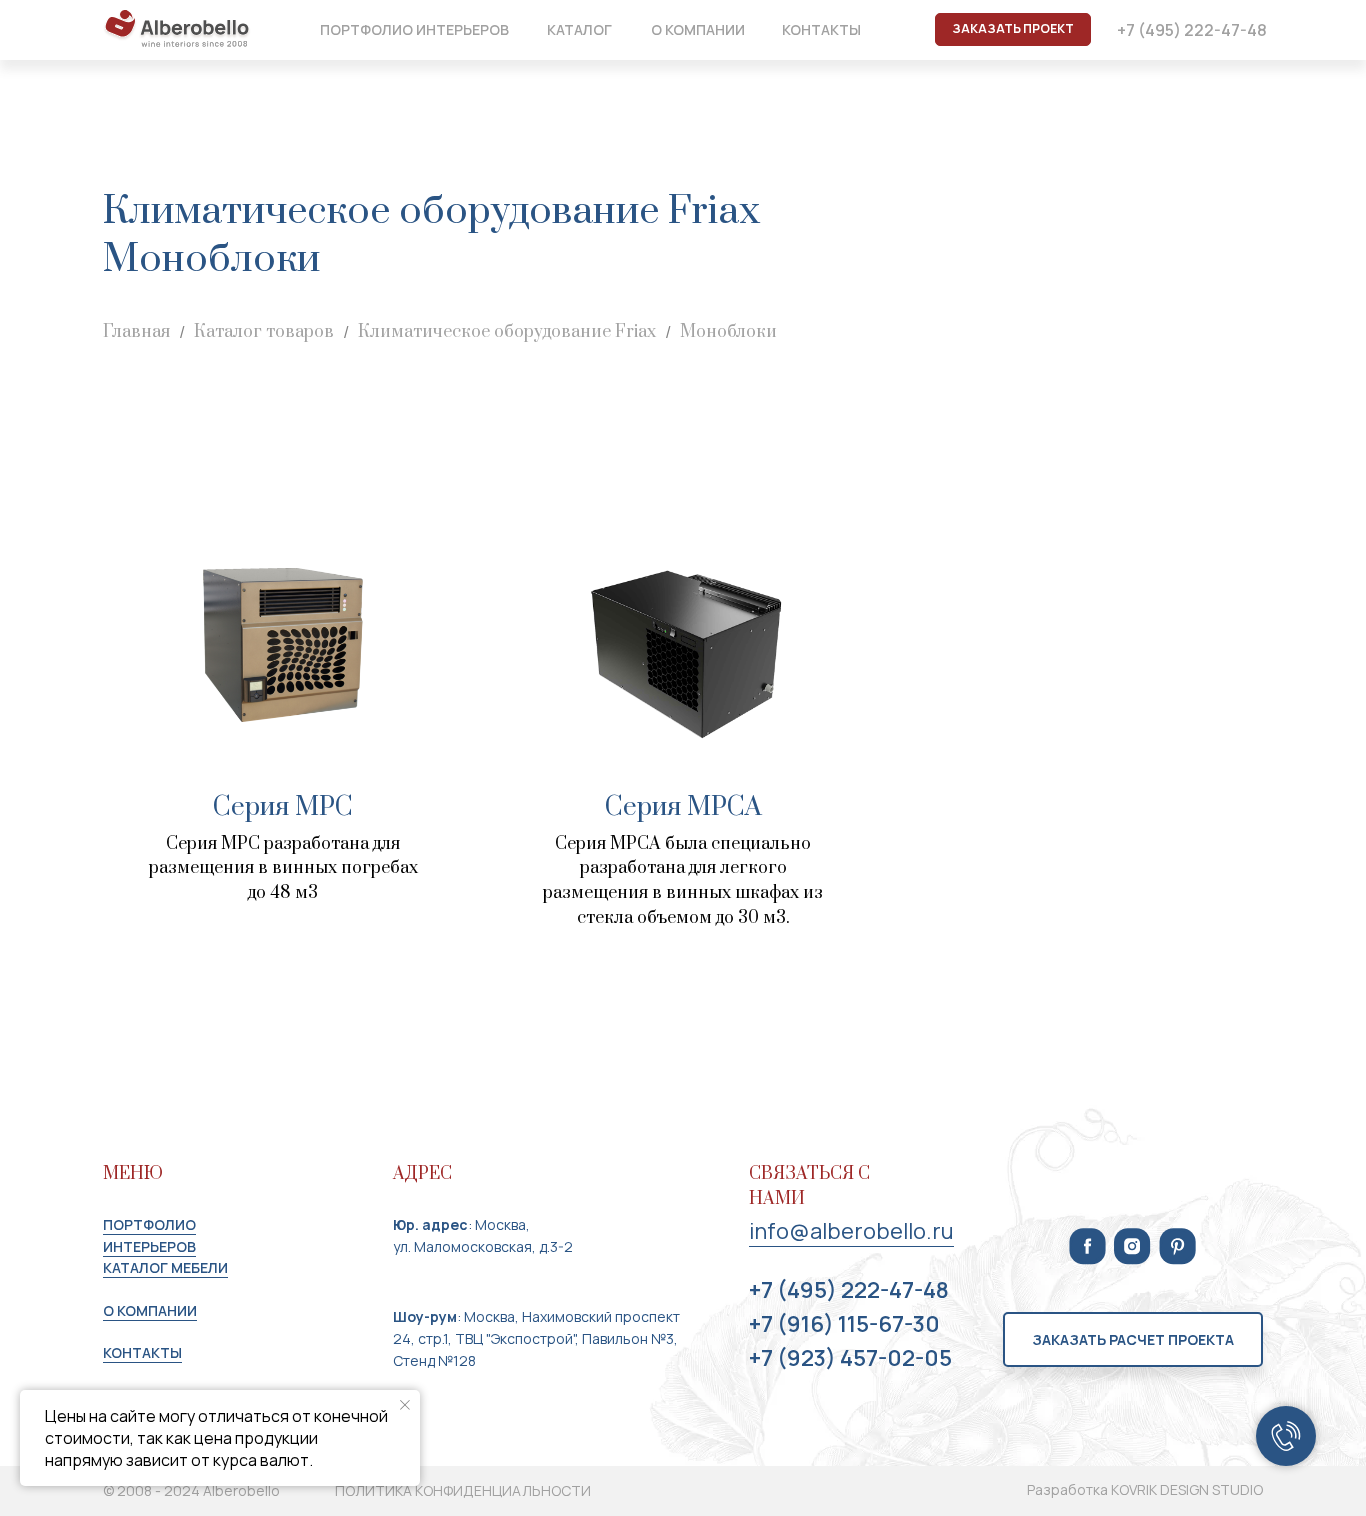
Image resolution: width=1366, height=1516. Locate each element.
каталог (579, 29)
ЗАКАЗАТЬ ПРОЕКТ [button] (1013, 28)
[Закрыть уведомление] (405, 1405)
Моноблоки (728, 332)
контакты (821, 29)
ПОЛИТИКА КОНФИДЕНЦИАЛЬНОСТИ (463, 1490)
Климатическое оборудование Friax (507, 332)
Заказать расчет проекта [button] (1133, 1339)
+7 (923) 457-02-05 (850, 1358)
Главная (136, 332)
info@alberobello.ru (851, 1231)
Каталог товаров (264, 332)
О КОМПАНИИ (150, 1310)
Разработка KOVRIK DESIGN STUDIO (1145, 1489)
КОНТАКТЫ (142, 1352)
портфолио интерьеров (414, 29)
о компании (698, 29)
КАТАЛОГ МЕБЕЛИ (165, 1267)
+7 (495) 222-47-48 (1192, 30)
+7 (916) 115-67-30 (844, 1324)
